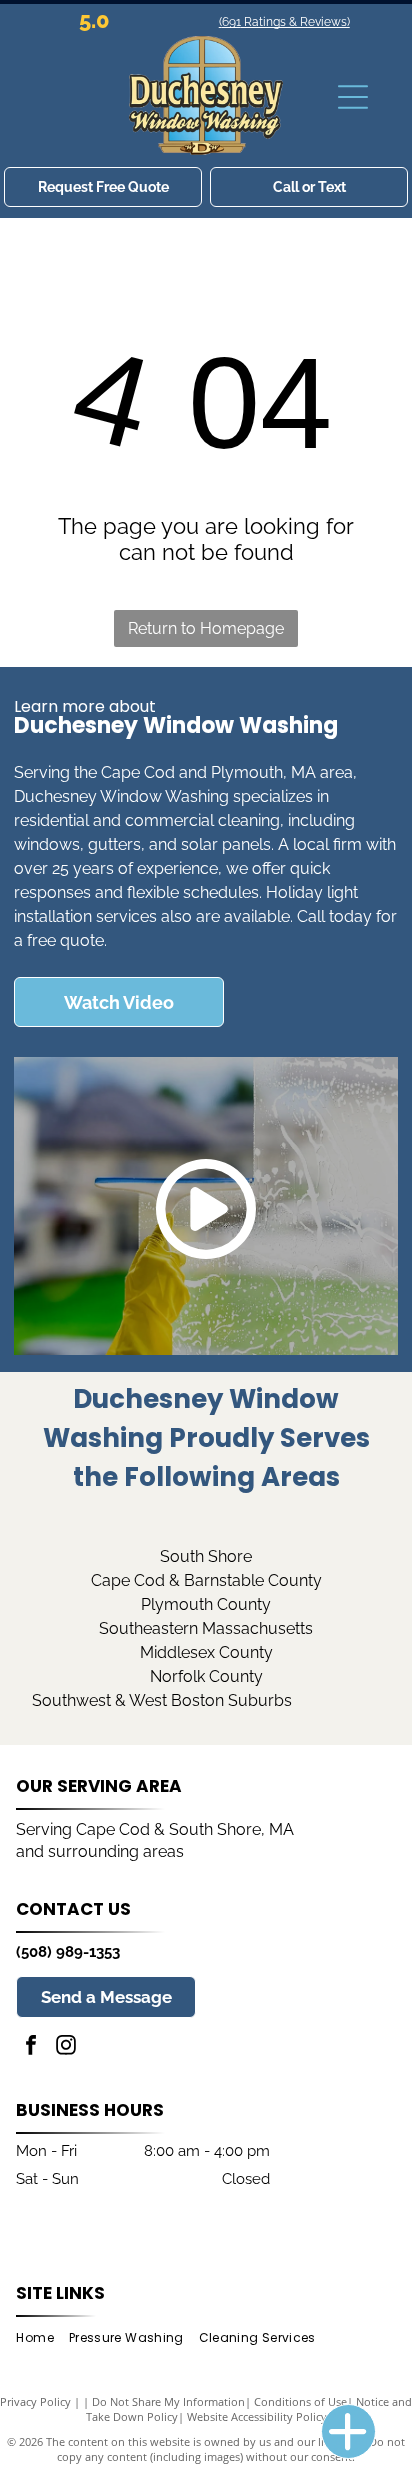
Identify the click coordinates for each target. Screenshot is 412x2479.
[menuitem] (42, 2338)
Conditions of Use (300, 2401)
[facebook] (31, 2047)
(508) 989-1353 (68, 1952)
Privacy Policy (35, 2401)
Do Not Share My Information (168, 2401)
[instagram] (66, 2047)
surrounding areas (116, 1851)
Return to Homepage (206, 628)
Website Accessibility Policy (257, 2416)
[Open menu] (353, 97)
